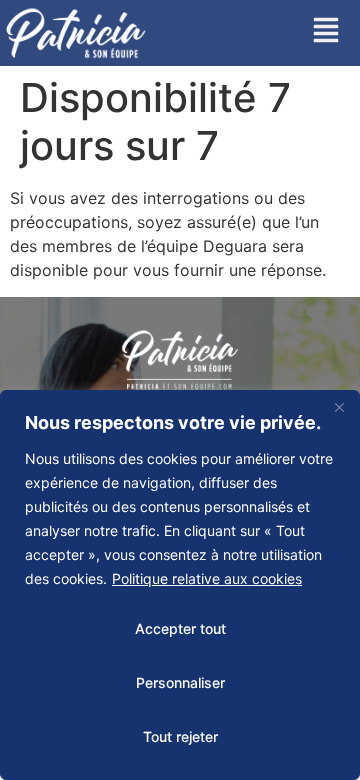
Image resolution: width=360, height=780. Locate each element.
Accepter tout (180, 628)
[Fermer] (339, 407)
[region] (180, 585)
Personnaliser (180, 682)
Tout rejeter (180, 736)
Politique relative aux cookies (207, 578)
